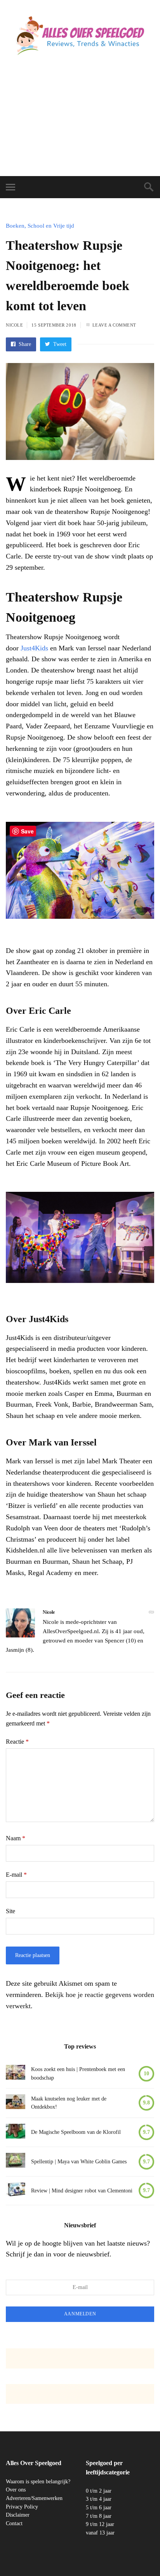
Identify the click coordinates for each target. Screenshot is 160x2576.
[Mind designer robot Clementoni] (16, 2191)
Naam (16, 1838)
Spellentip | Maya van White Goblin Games (79, 2162)
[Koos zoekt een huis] (16, 2074)
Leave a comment (114, 325)
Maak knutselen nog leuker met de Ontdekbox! (69, 2103)
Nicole (14, 325)
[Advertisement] (80, 124)
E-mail (16, 1875)
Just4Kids (34, 648)
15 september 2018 (54, 325)
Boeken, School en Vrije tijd (40, 226)
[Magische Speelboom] (16, 2133)
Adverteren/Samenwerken (34, 2498)
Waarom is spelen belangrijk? (38, 2482)
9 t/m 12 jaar (100, 2524)
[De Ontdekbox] (16, 2103)
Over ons (16, 2490)
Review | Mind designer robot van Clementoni (82, 2191)
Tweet (59, 344)
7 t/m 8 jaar (99, 2516)
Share (24, 344)
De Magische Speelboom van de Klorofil (76, 2132)
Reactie (17, 1742)
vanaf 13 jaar (100, 2533)
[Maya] (16, 2162)
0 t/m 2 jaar (99, 2491)
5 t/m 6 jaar (99, 2508)
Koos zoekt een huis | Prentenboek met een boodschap (78, 2074)
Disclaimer (18, 2515)
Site (10, 1911)
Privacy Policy (22, 2507)
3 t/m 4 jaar (99, 2499)
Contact (14, 2523)
